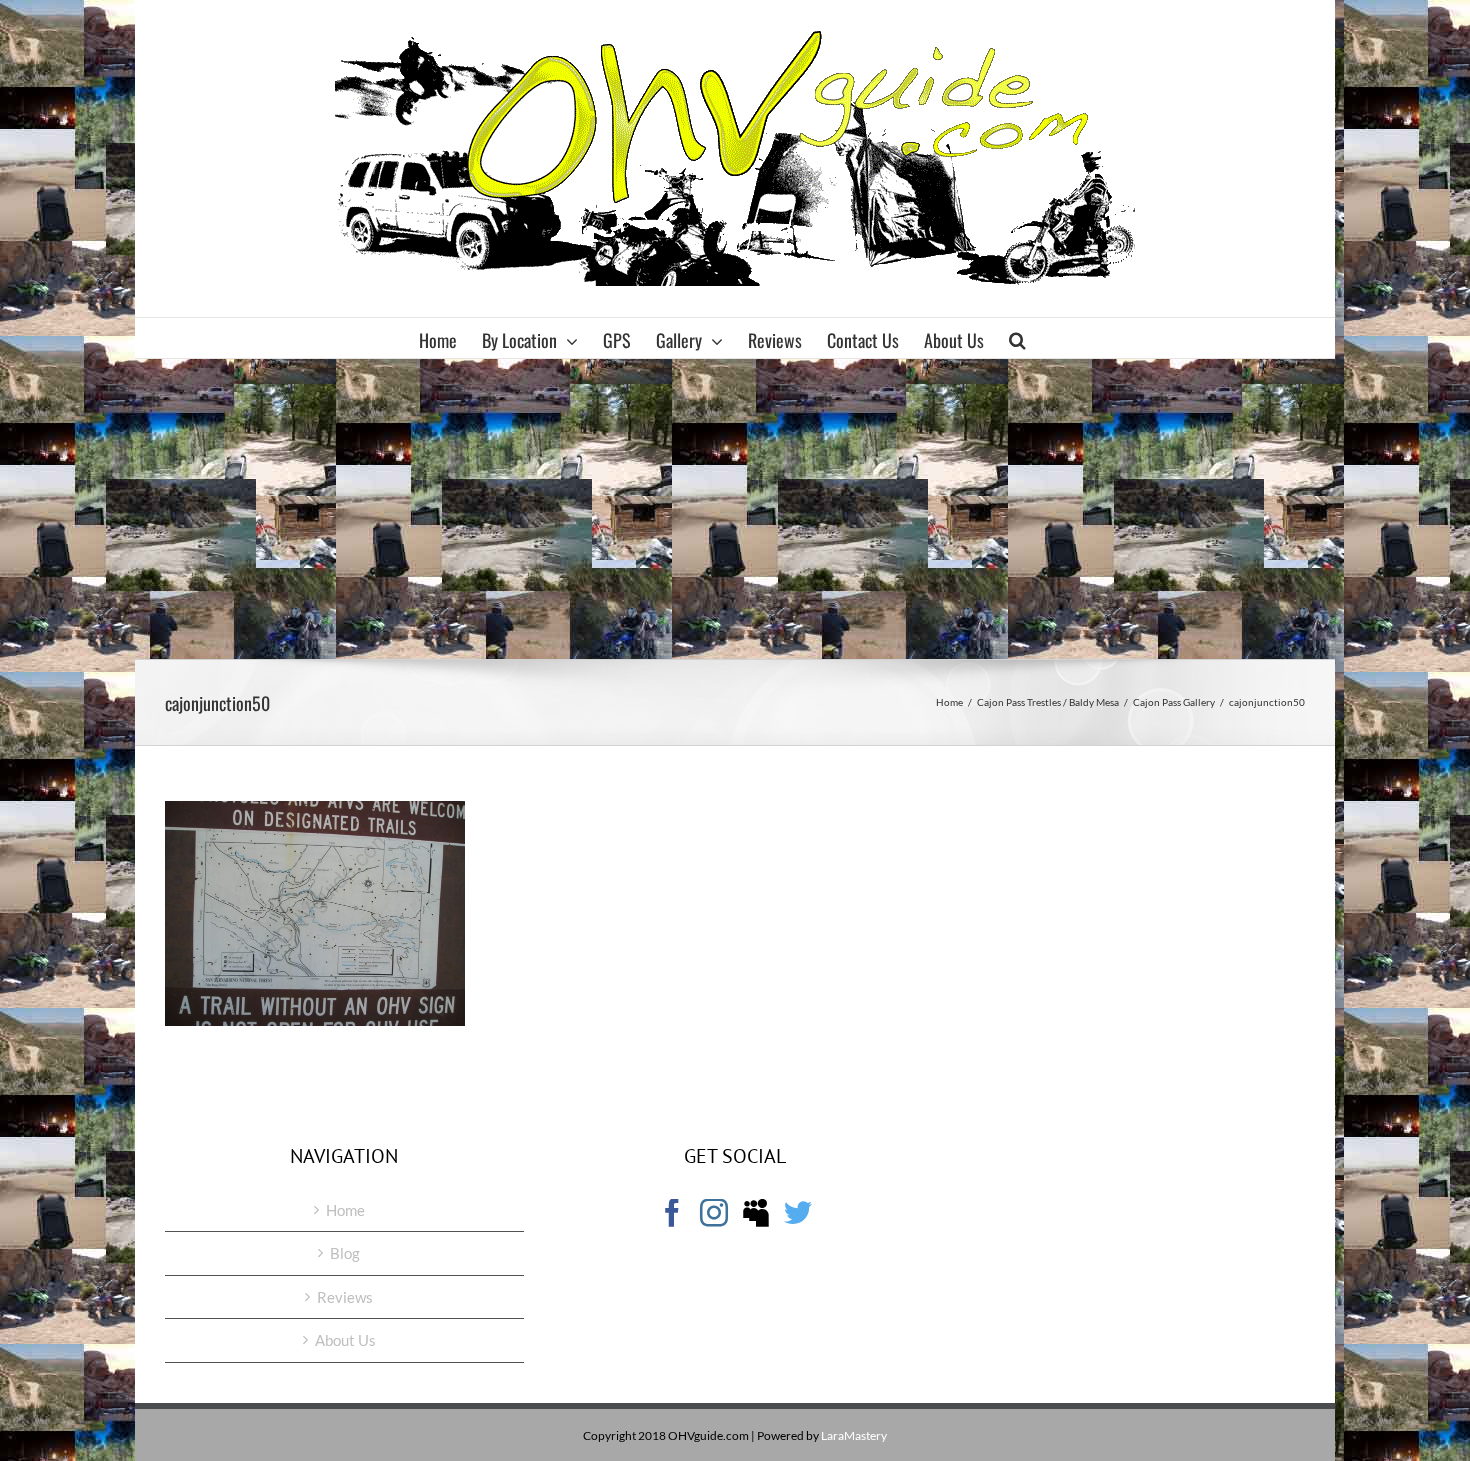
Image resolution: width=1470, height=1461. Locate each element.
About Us (345, 1340)
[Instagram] (714, 1213)
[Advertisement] (735, 509)
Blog (345, 1253)
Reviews (345, 1297)
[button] (1017, 338)
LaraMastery (854, 1435)
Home (345, 1210)
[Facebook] (672, 1213)
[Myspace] (756, 1213)
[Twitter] (798, 1213)
